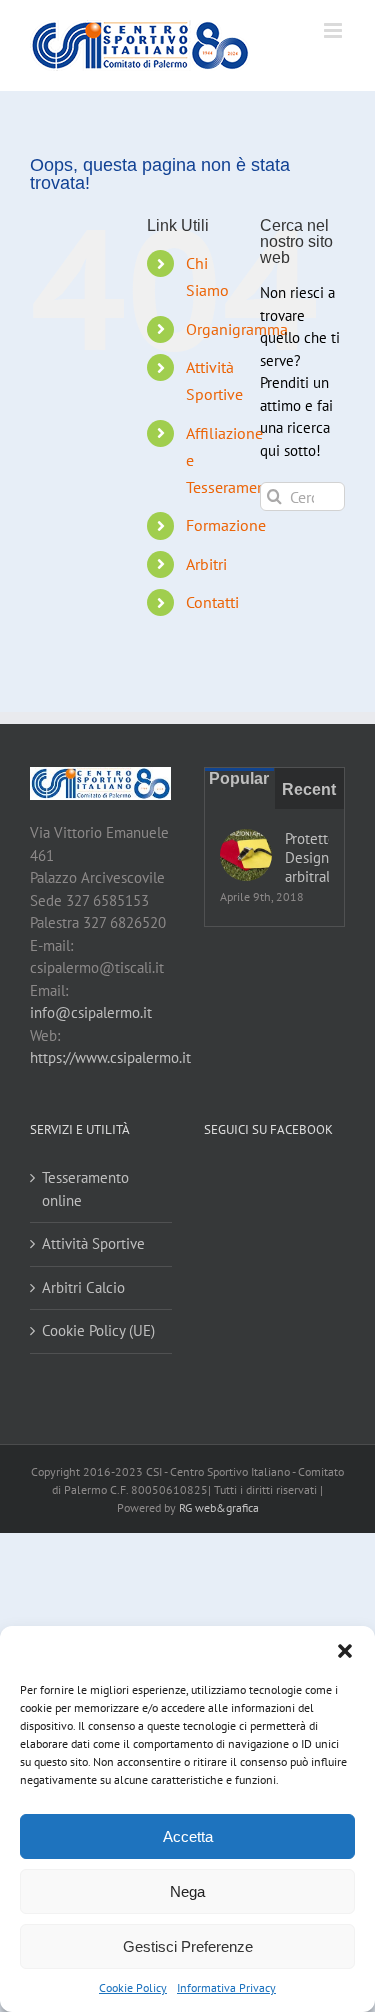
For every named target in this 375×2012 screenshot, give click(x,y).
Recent (309, 789)
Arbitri (206, 564)
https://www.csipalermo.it (110, 1057)
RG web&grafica (219, 1507)
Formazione (226, 525)
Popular (239, 778)
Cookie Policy (133, 1987)
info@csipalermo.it (91, 1012)
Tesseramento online (85, 1189)
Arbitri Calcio (83, 1287)
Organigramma (237, 329)
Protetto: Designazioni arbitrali (307, 857)
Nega (187, 1891)
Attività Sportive (93, 1243)
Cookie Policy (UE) (98, 1330)
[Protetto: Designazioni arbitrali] (246, 855)
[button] (345, 1651)
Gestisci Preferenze (188, 1946)
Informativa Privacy (226, 1987)
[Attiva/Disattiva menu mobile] (334, 30)
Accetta (188, 1836)
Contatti (212, 602)
